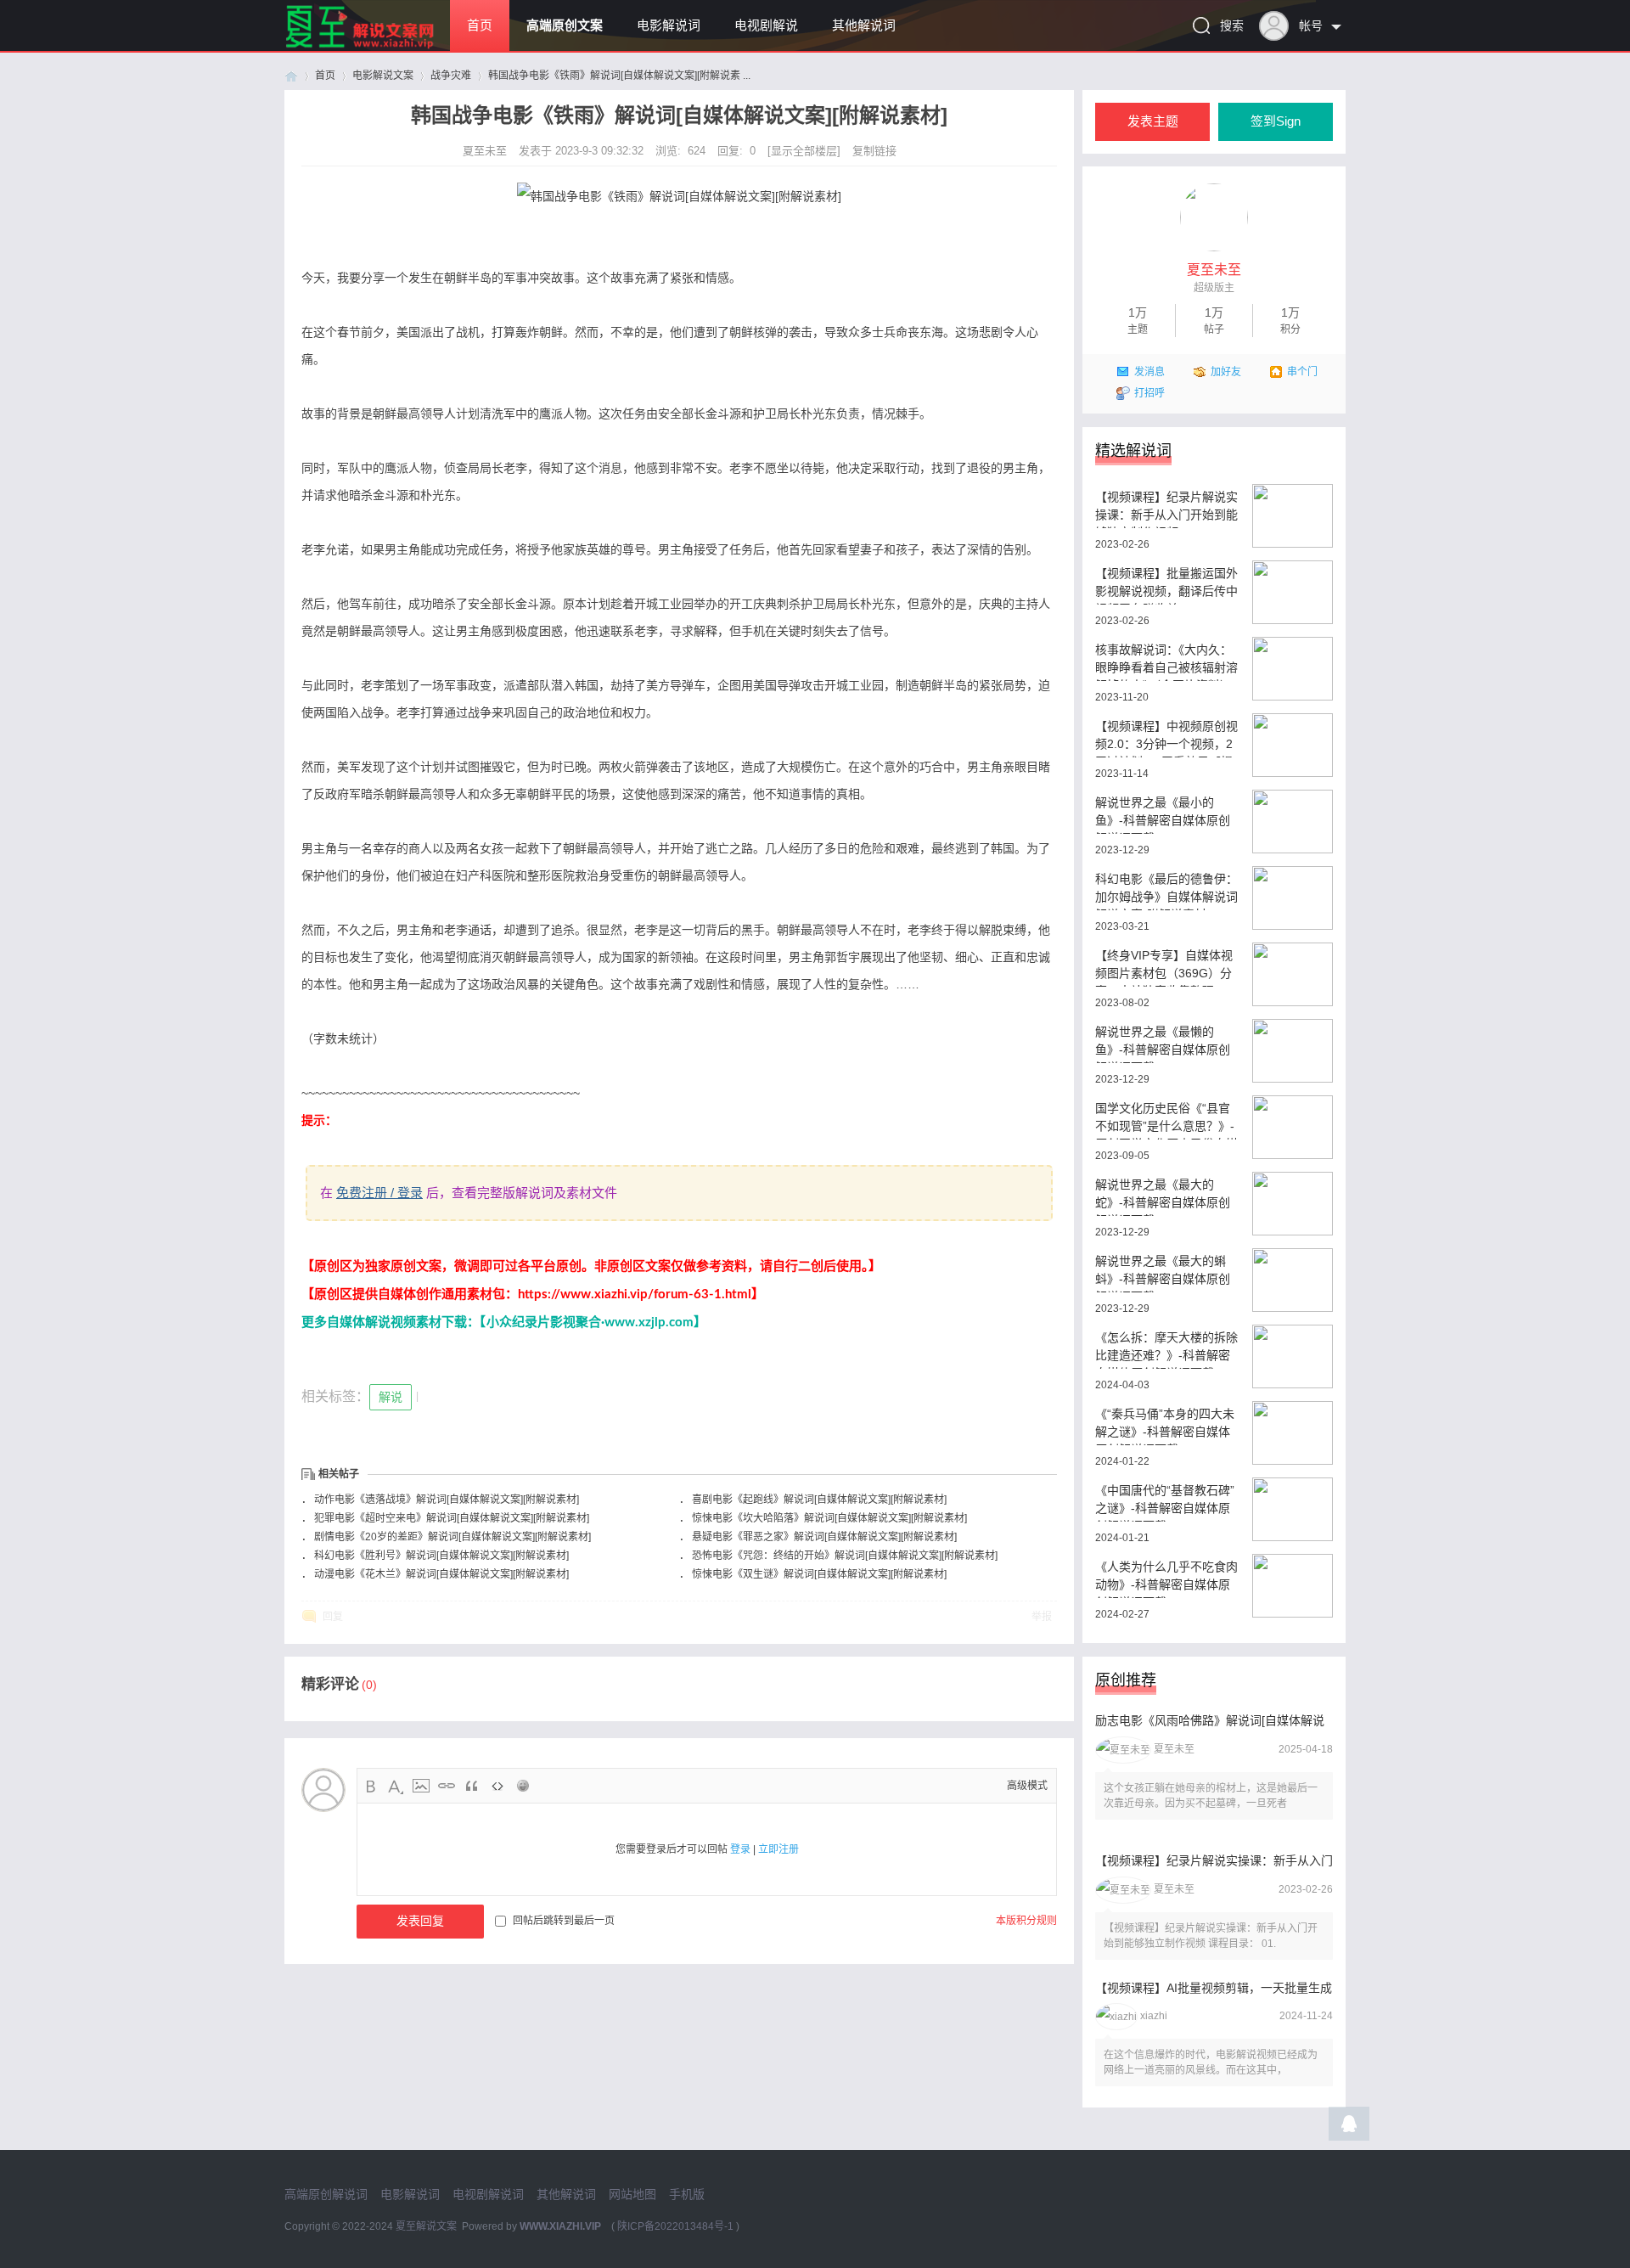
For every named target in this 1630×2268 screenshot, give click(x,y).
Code (497, 1786)
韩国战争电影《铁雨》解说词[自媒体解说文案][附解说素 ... (619, 76)
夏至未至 (486, 151)
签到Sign (1276, 121)
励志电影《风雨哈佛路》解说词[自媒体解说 (1210, 1720)
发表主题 (1153, 121)
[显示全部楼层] (804, 151)
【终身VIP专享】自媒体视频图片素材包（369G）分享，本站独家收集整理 (1164, 968)
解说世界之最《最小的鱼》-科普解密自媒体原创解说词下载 (1163, 815)
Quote (472, 1786)
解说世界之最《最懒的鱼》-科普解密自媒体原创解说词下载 (1163, 1044)
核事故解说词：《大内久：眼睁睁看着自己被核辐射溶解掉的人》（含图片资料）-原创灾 (1166, 662)
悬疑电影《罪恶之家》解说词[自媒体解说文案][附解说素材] (824, 1537)
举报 (1042, 1617)
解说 (391, 1397)
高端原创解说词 (326, 2194)
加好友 (1226, 372)
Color (396, 1786)
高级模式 (1027, 1786)
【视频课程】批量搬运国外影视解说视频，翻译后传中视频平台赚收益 (1166, 585)
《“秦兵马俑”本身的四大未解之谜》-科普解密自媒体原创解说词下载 (1165, 1426)
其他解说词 (864, 25)
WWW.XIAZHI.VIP (560, 2226)
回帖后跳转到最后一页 (564, 1921)
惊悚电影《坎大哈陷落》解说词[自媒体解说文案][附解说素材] (829, 1518)
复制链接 (874, 151)
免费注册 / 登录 (379, 1193)
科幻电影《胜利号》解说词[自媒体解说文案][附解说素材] (441, 1556)
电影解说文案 (383, 76)
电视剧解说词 (488, 2194)
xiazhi (1154, 2016)
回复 (333, 1617)
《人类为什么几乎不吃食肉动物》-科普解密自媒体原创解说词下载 (1166, 1579)
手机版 (687, 2194)
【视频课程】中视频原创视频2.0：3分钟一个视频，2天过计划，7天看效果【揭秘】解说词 (1166, 738)
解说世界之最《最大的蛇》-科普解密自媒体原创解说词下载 (1163, 1197)
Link (447, 1786)
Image (421, 1786)
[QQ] (1349, 2128)
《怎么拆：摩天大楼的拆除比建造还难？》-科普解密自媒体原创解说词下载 (1166, 1350)
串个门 (1302, 372)
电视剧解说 (766, 25)
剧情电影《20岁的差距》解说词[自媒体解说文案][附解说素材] (452, 1537)
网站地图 (632, 2194)
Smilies (523, 1786)
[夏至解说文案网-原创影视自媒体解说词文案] (380, 48)
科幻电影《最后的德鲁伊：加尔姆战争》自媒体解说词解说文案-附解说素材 (1166, 891)
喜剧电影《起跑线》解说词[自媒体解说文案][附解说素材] (819, 1500)
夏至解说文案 (426, 2226)
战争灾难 (451, 76)
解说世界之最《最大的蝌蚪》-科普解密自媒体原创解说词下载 (1163, 1273)
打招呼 (1149, 393)
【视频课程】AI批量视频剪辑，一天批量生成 (1214, 1988)
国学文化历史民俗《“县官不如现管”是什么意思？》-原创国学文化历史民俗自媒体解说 (1166, 1120)
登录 (740, 1849)
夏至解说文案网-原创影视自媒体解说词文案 (291, 76)
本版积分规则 (1026, 1921)
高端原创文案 (565, 25)
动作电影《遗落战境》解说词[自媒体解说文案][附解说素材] (447, 1500)
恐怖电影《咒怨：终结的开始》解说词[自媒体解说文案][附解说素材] (845, 1556)
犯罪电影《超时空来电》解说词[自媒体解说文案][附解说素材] (452, 1518)
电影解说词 (669, 25)
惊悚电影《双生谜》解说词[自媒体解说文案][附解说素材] (819, 1574)
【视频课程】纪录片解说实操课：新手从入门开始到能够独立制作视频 (1166, 509)
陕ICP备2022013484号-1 (675, 2226)
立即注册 (778, 1849)
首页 (480, 25)
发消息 (1149, 372)
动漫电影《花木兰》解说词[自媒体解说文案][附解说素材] (441, 1574)
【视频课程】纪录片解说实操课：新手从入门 (1214, 1860)
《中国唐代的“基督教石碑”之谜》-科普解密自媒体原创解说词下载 (1165, 1503)
